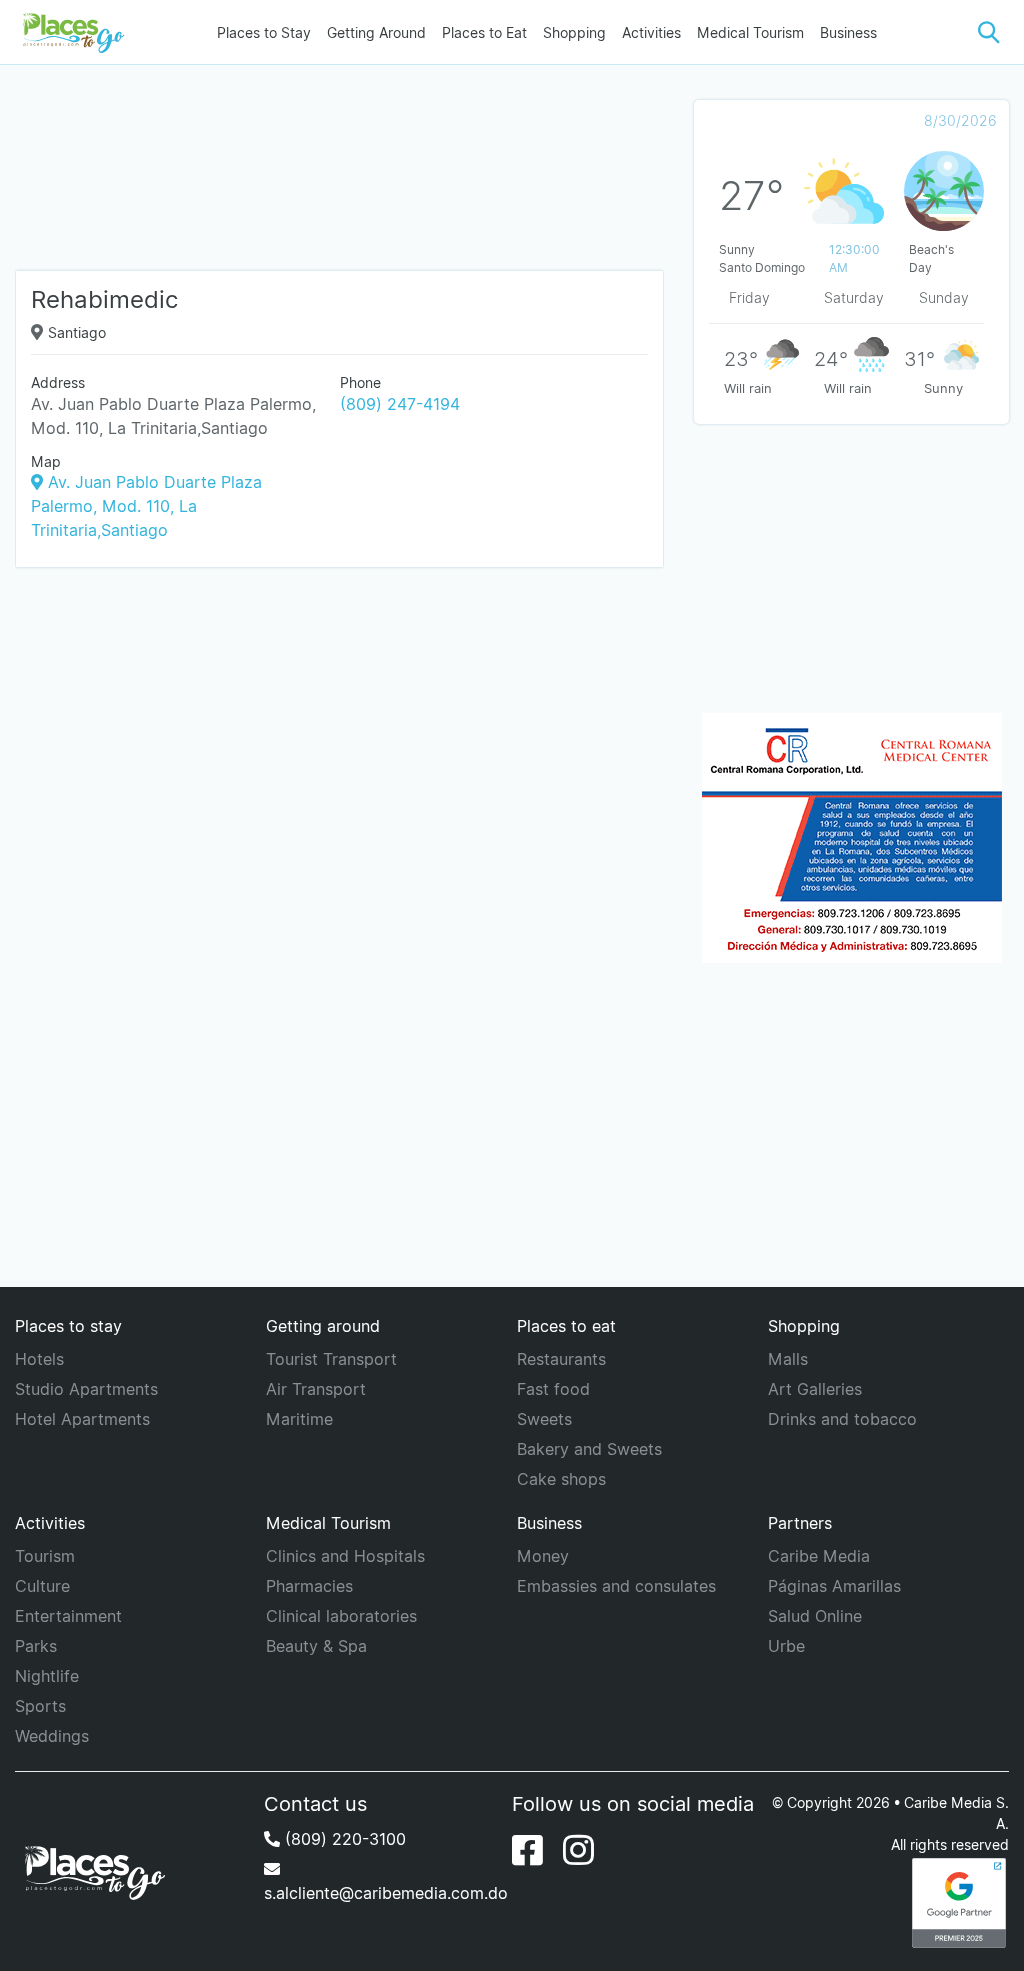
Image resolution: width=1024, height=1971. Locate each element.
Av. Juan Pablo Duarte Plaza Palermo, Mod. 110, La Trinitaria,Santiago (146, 506)
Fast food (553, 1389)
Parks (36, 1646)
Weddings (52, 1736)
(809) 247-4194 (400, 404)
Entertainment (68, 1616)
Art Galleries (815, 1389)
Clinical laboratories (341, 1616)
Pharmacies (309, 1586)
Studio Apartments (86, 1389)
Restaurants (561, 1359)
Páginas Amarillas (834, 1586)
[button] (989, 32)
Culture (42, 1586)
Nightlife (47, 1676)
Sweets (544, 1419)
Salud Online (815, 1616)
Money (543, 1556)
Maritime (299, 1419)
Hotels (39, 1359)
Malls (788, 1359)
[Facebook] (527, 1850)
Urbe (786, 1646)
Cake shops (561, 1479)
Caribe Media (819, 1556)
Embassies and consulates (616, 1586)
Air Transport (316, 1389)
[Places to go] (70, 32)
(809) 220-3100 (343, 1839)
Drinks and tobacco (842, 1419)
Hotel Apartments (82, 1419)
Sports (40, 1706)
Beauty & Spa (316, 1646)
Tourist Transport (331, 1359)
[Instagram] (578, 1850)
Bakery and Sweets (589, 1449)
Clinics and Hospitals (345, 1556)
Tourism (45, 1556)
